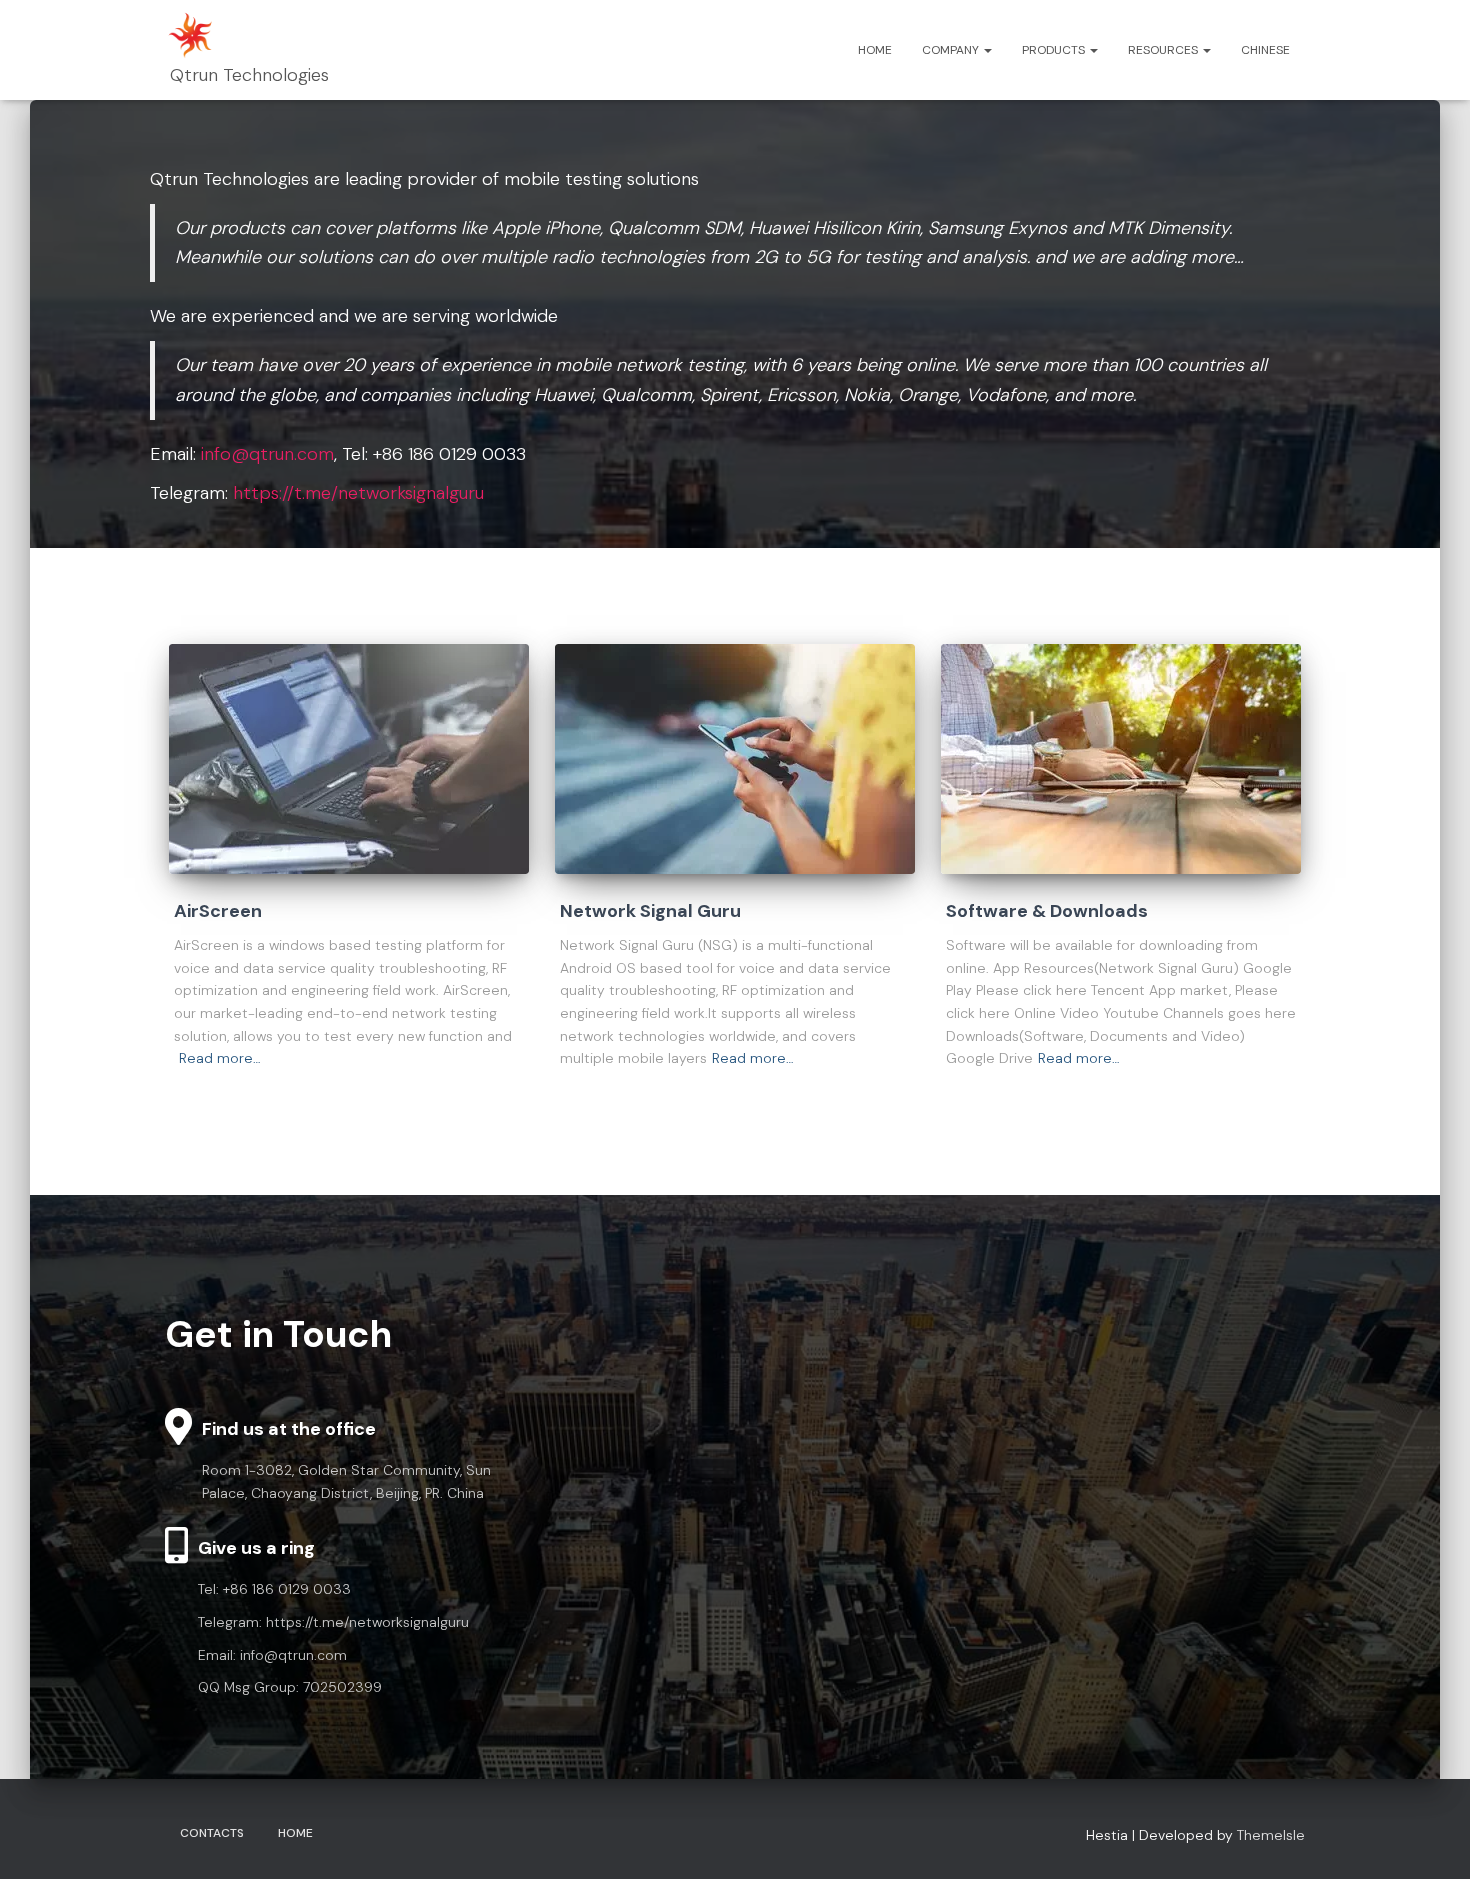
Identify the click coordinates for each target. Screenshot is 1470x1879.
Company (952, 50)
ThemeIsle (1271, 1835)
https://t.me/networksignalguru (358, 493)
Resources (1164, 50)
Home (875, 50)
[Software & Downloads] (1121, 759)
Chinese (1265, 50)
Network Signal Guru (650, 911)
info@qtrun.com (267, 454)
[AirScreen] (349, 759)
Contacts (212, 1833)
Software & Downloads (1047, 911)
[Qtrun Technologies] (247, 50)
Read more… (220, 1058)
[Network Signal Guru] (735, 759)
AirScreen (218, 911)
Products (1055, 50)
